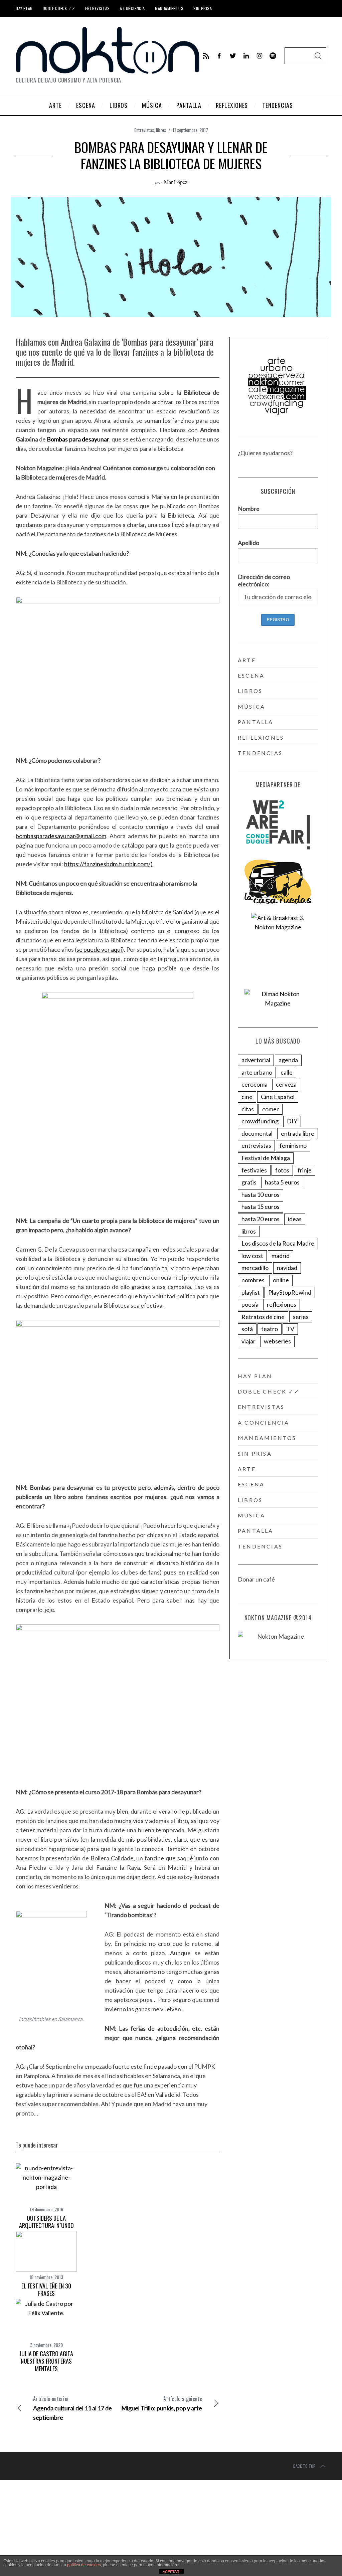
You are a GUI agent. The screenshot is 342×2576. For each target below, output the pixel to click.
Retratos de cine (263, 1317)
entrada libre (298, 1133)
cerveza (286, 1084)
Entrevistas (98, 8)
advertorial (256, 1060)
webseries (277, 1341)
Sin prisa (203, 8)
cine (247, 1097)
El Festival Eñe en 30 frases (46, 2290)
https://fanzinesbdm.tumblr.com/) (108, 864)
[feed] (206, 56)
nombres (253, 1280)
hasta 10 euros (261, 1194)
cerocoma (254, 1084)
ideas (295, 1219)
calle (287, 1072)
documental (257, 1133)
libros (161, 130)
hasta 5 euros (282, 1182)
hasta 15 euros (261, 1207)
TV (290, 1329)
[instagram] (260, 56)
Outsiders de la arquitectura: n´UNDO (46, 2222)
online (281, 1280)
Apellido (248, 543)
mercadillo (255, 1268)
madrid (281, 1256)
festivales (254, 1170)
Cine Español (278, 1097)
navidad (287, 1268)
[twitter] (233, 56)
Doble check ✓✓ (59, 8)
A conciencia (132, 8)
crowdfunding (260, 1121)
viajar (248, 1341)
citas (248, 1109)
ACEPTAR (171, 2572)
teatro (270, 1329)
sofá (247, 1329)
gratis (249, 1182)
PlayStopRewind (290, 1292)
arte (247, 660)
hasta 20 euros (261, 1219)
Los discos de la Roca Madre (278, 1243)
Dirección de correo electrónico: (264, 580)
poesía (250, 1304)
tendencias (260, 753)
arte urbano (257, 1072)
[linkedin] (246, 56)
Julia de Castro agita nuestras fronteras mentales (46, 2361)
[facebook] (219, 56)
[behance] (273, 56)
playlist (251, 1292)
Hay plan (24, 8)
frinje (305, 1170)
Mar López (176, 182)
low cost (252, 1256)
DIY (292, 1121)
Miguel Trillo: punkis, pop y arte (162, 2403)
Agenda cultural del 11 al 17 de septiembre (72, 2408)
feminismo (293, 1145)
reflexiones (261, 738)
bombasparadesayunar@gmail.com (61, 836)
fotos (282, 1170)
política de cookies (84, 2565)
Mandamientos (169, 8)
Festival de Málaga (266, 1158)
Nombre (249, 509)
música (251, 706)
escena (251, 675)
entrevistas (256, 1145)
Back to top (304, 2466)
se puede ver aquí (99, 949)
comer (271, 1109)
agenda (288, 1060)
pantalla (256, 722)
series (301, 1317)
